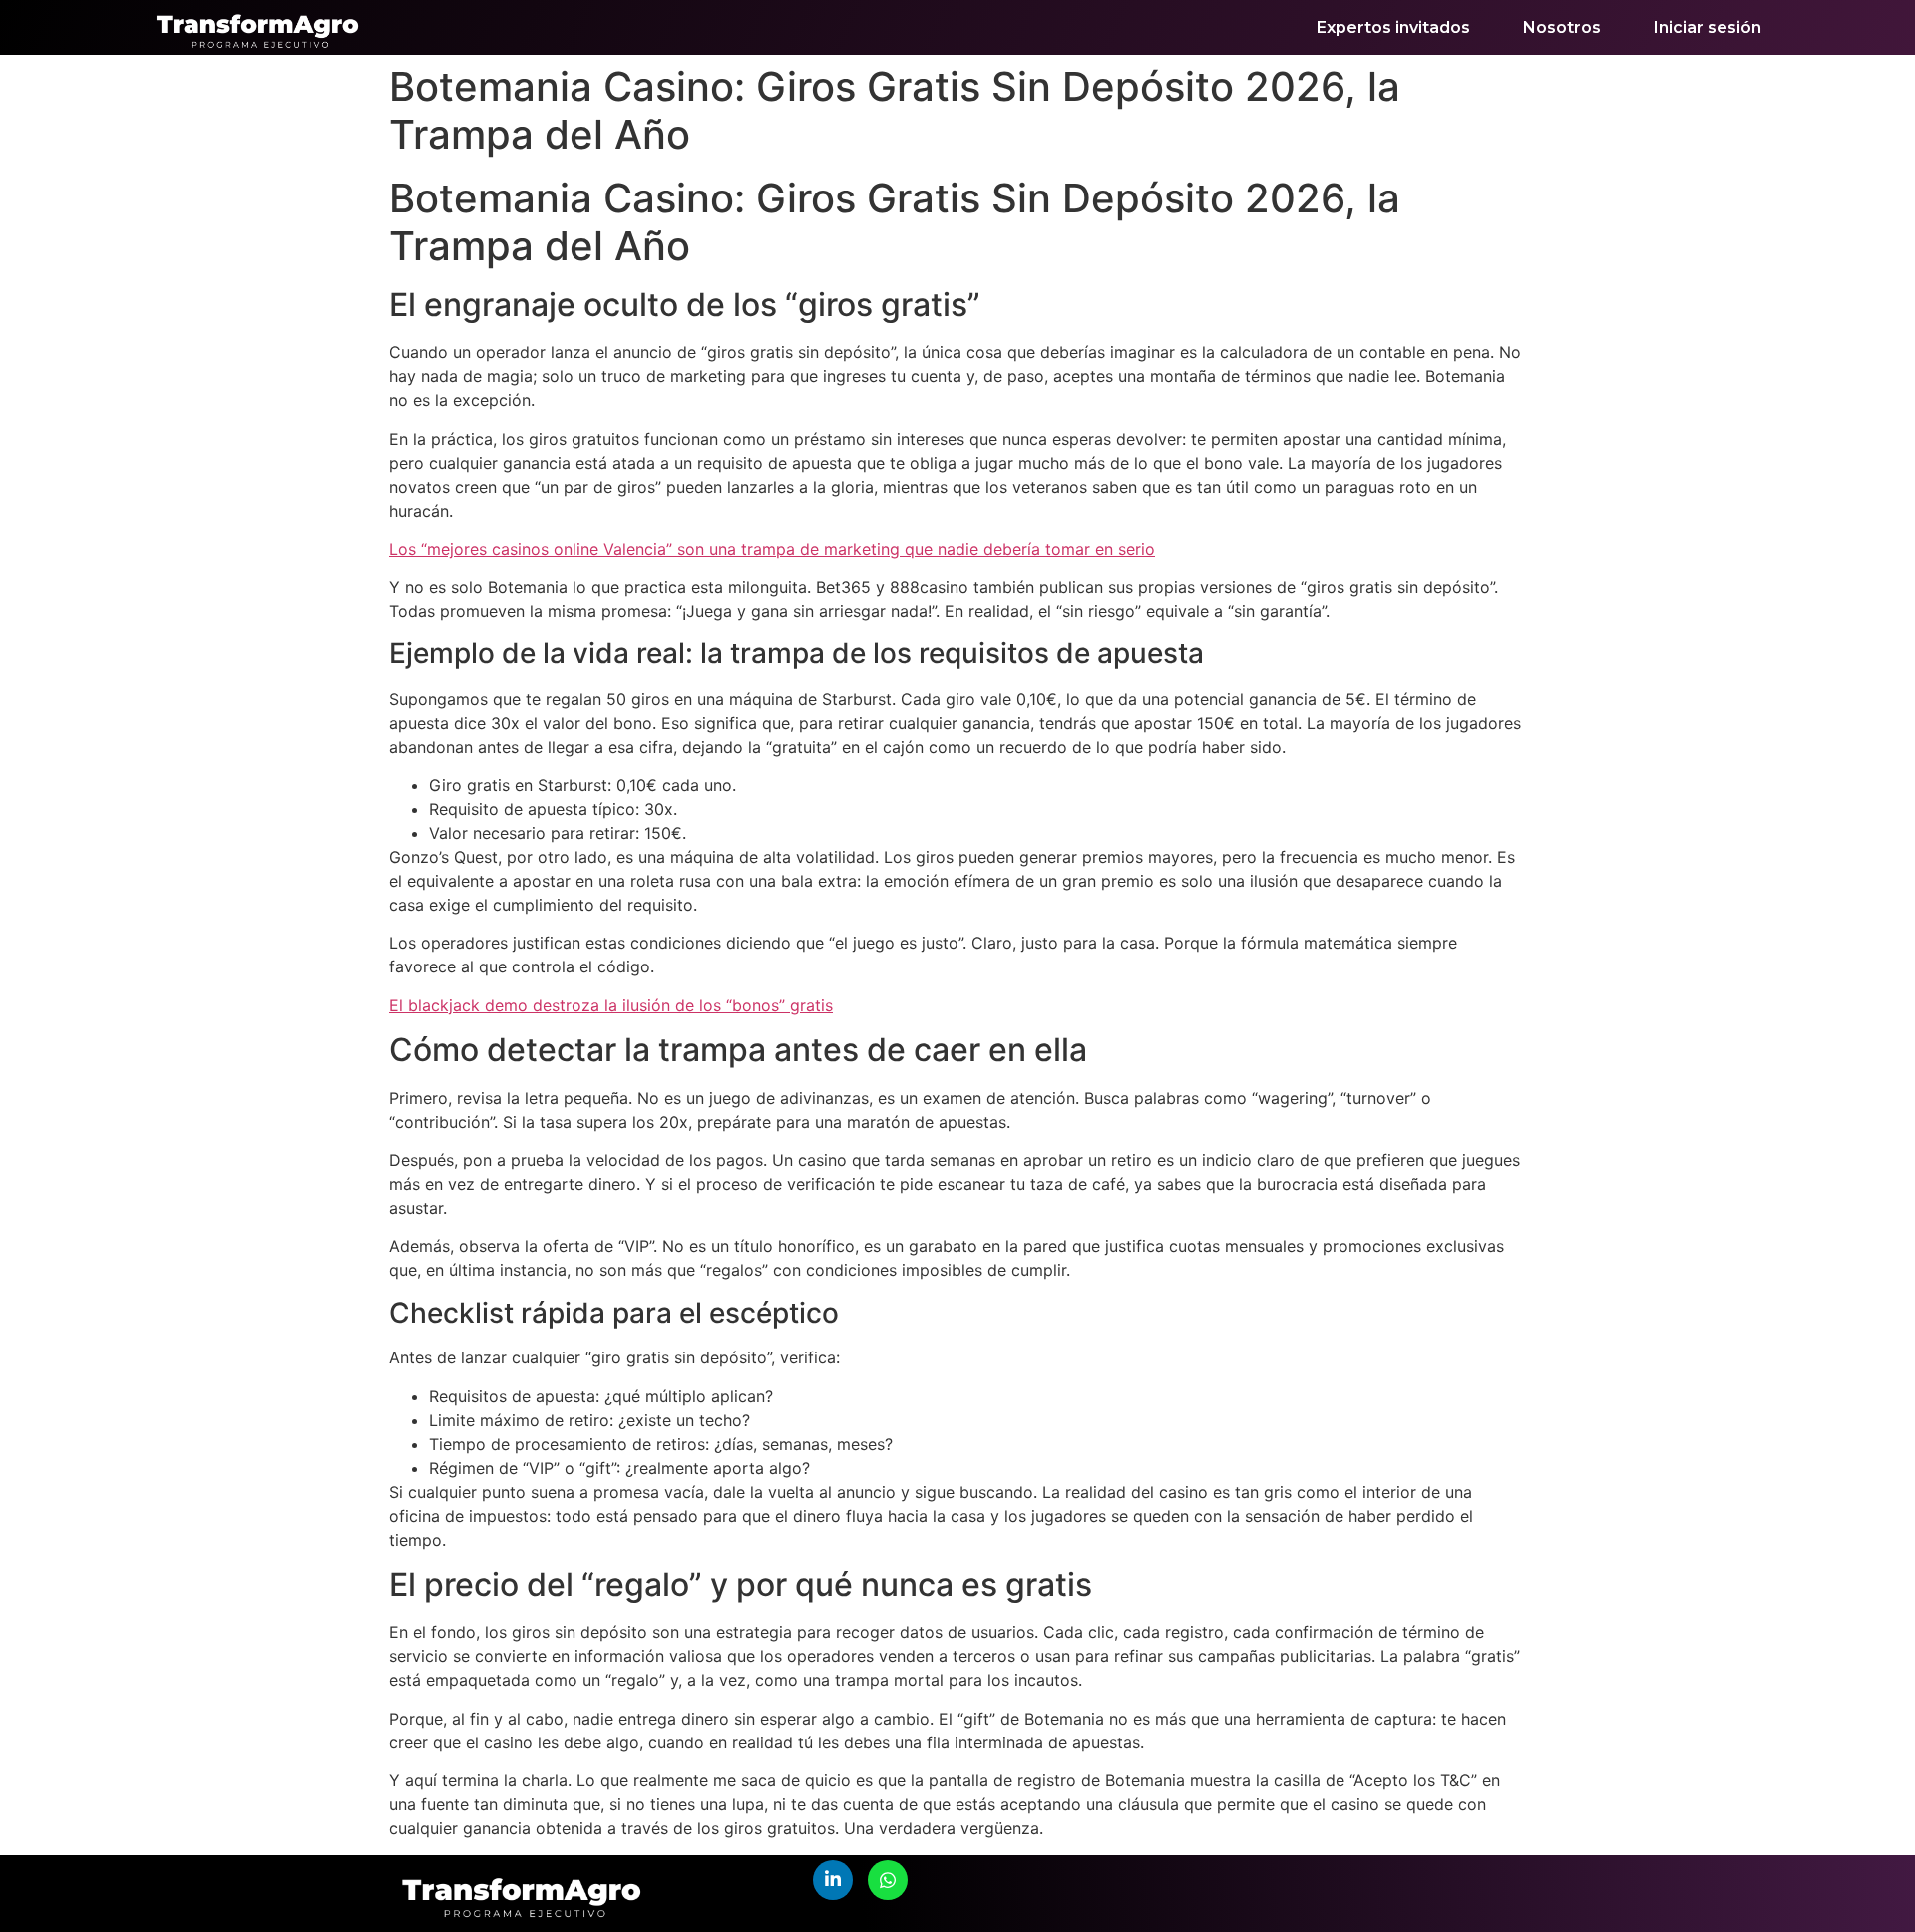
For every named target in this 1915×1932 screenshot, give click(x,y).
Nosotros (1562, 27)
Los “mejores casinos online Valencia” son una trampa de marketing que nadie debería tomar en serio (772, 549)
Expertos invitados (1393, 27)
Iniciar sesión (1708, 27)
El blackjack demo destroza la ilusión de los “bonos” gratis (611, 1005)
